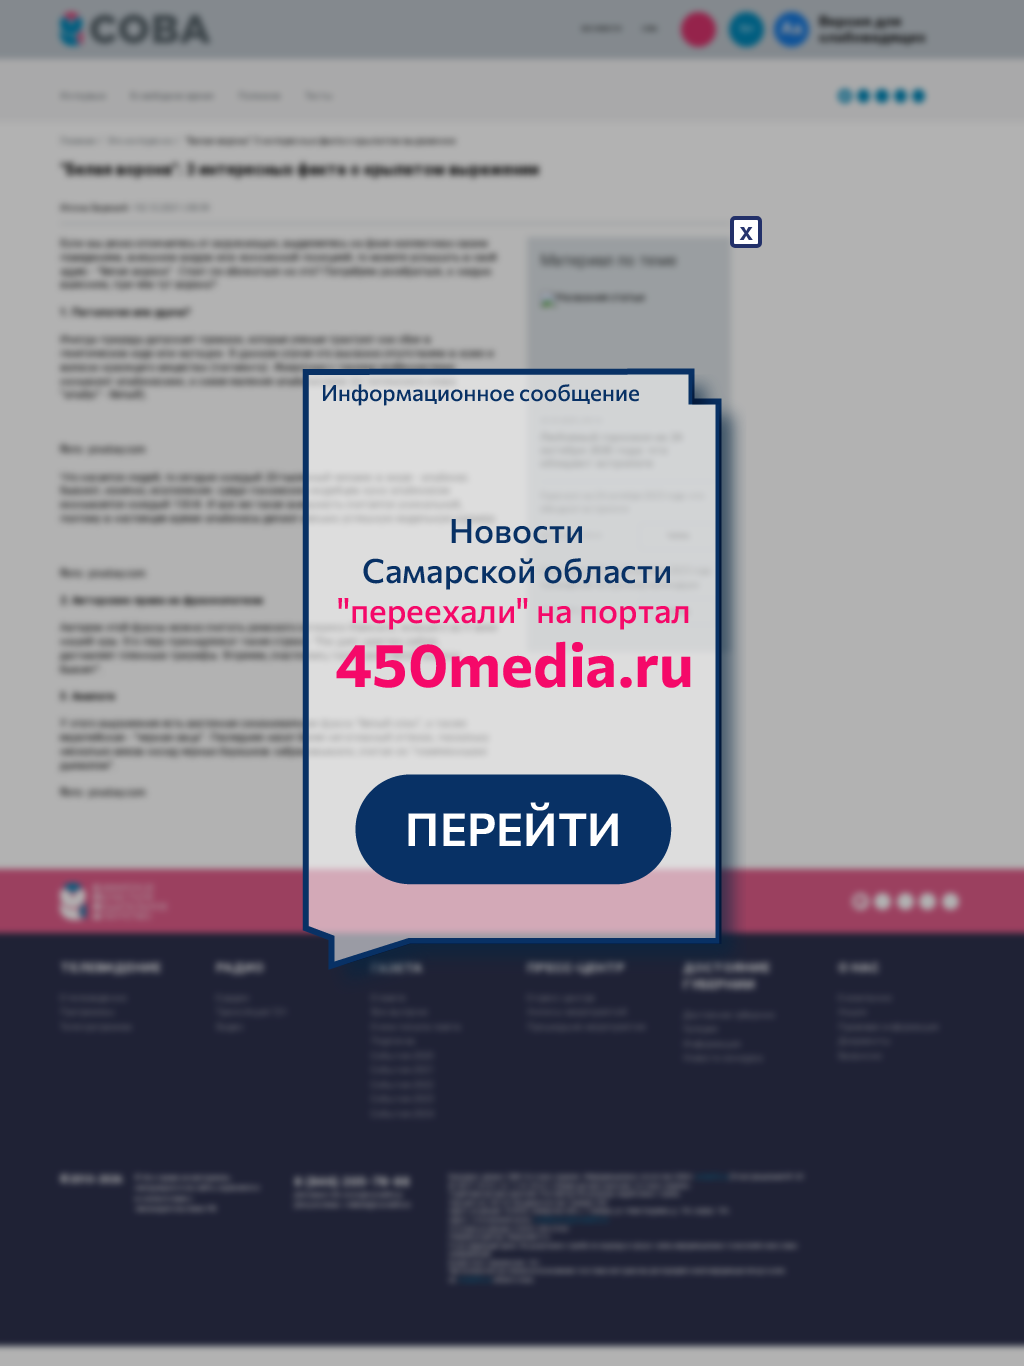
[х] (512, 683)
